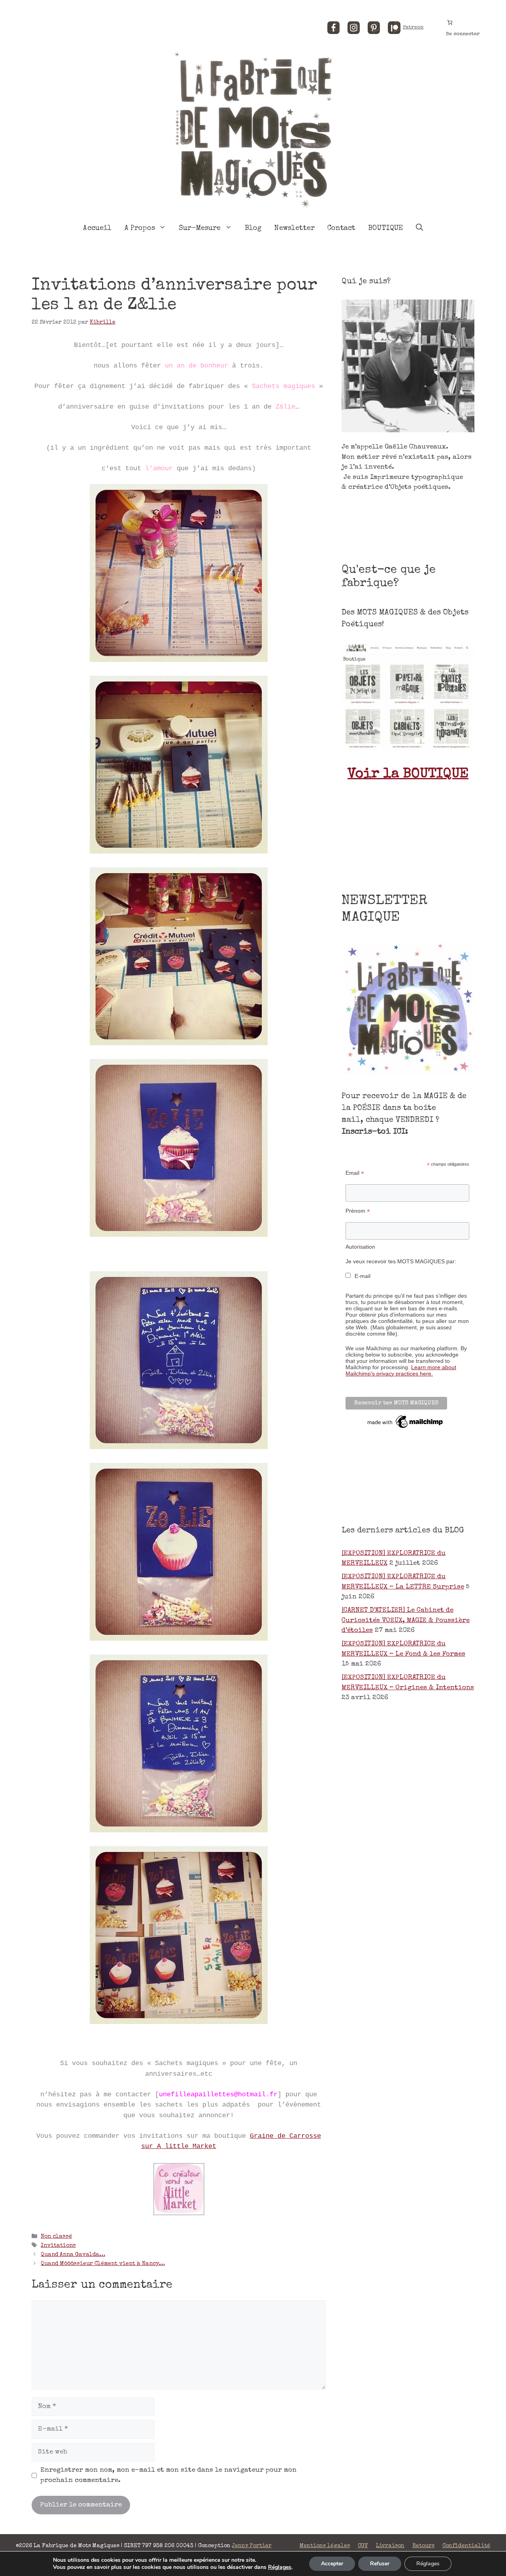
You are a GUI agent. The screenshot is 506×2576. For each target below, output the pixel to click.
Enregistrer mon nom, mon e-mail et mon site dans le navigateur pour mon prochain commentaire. (168, 2475)
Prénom (358, 1211)
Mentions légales (325, 2546)
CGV (363, 2546)
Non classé (56, 2237)
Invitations (58, 2246)
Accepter (332, 2564)
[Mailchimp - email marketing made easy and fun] (406, 1428)
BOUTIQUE (385, 228)
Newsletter (294, 228)
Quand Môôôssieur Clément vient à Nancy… (103, 2264)
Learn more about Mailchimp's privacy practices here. (401, 1370)
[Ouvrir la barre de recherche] (419, 228)
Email (355, 1173)
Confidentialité (466, 2546)
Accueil (97, 228)
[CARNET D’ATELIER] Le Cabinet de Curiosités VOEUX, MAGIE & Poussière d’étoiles (406, 1621)
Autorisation (360, 1247)
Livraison (390, 2546)
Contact (341, 228)
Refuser (380, 2564)
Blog (253, 228)
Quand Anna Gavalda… (73, 2255)
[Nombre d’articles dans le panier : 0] (450, 22)
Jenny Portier (252, 2546)
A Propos (140, 228)
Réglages (280, 2567)
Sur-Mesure (200, 228)
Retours (423, 2546)
